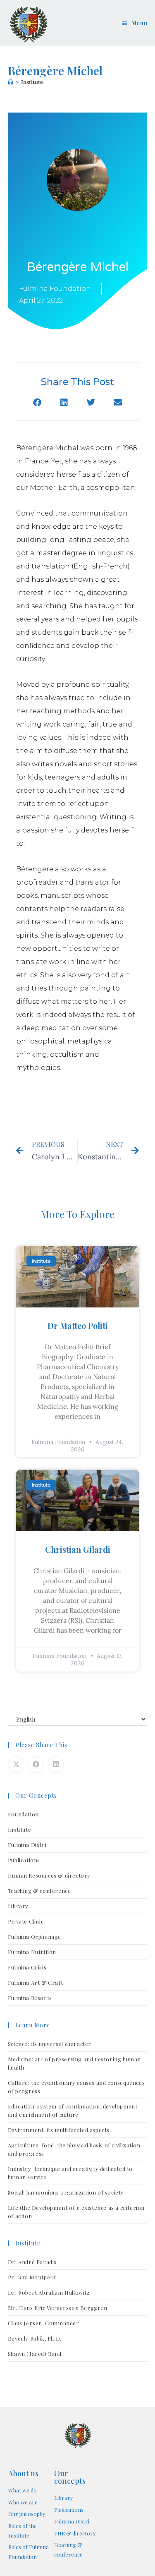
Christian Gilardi (78, 1549)
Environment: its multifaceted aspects (59, 2130)
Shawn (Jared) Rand (35, 2354)
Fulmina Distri (27, 1845)
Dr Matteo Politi (78, 1325)
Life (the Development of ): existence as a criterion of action (76, 2212)
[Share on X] (16, 1765)
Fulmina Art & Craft (35, 1982)
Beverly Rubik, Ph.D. (35, 2338)
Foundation (23, 1814)
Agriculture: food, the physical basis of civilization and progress (74, 2149)
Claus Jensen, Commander (44, 2323)
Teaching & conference (39, 1891)
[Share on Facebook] (36, 1765)
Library (18, 1906)
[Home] (11, 82)
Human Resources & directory (49, 1875)
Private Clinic (26, 1921)
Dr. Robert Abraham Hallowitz (49, 2292)
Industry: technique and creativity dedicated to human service (70, 2173)
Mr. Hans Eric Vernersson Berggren (58, 2308)
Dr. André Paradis (32, 2262)
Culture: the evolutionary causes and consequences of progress (76, 2087)
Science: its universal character (50, 2044)
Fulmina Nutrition (32, 1952)
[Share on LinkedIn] (56, 1765)
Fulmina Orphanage (35, 1937)
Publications (24, 1860)
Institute (32, 82)
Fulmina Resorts (30, 1998)
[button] (37, 403)
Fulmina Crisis (27, 1967)
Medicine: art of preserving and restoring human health (74, 2063)
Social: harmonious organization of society (66, 2192)
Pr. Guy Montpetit (32, 2277)
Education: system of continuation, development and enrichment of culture (73, 2110)
